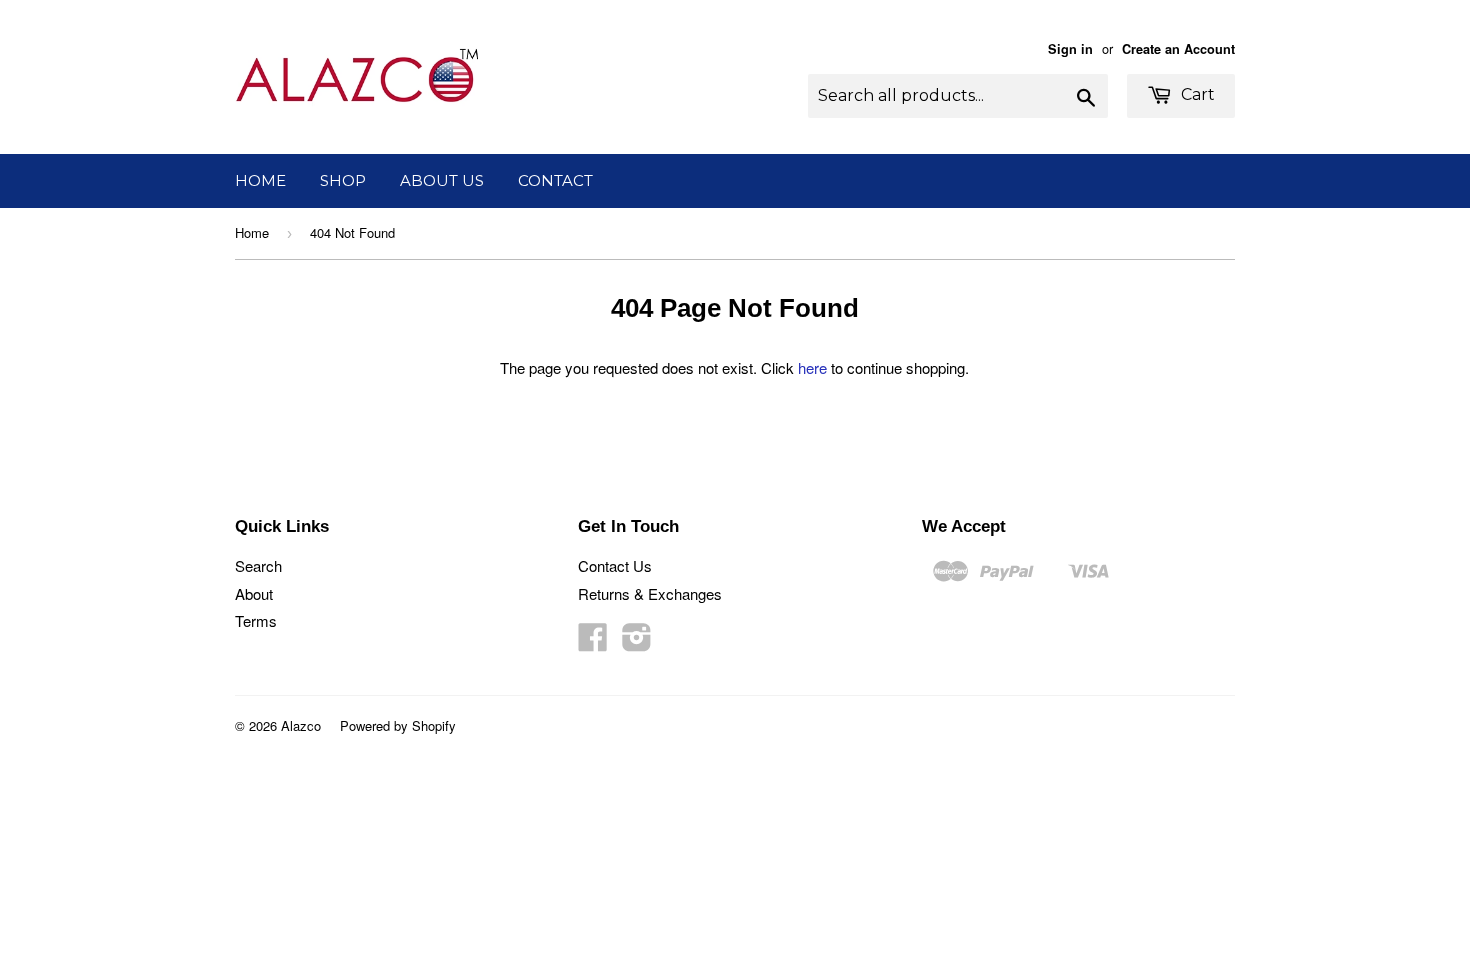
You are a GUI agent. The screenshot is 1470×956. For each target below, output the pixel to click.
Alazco (301, 725)
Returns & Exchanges (650, 593)
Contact (555, 180)
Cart (1196, 94)
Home (260, 180)
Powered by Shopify (398, 725)
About (254, 593)
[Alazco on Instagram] (637, 642)
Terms (256, 620)
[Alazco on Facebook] (593, 642)
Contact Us (615, 565)
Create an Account (1178, 49)
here (812, 367)
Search (258, 565)
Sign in (1070, 49)
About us (442, 180)
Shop (343, 180)
